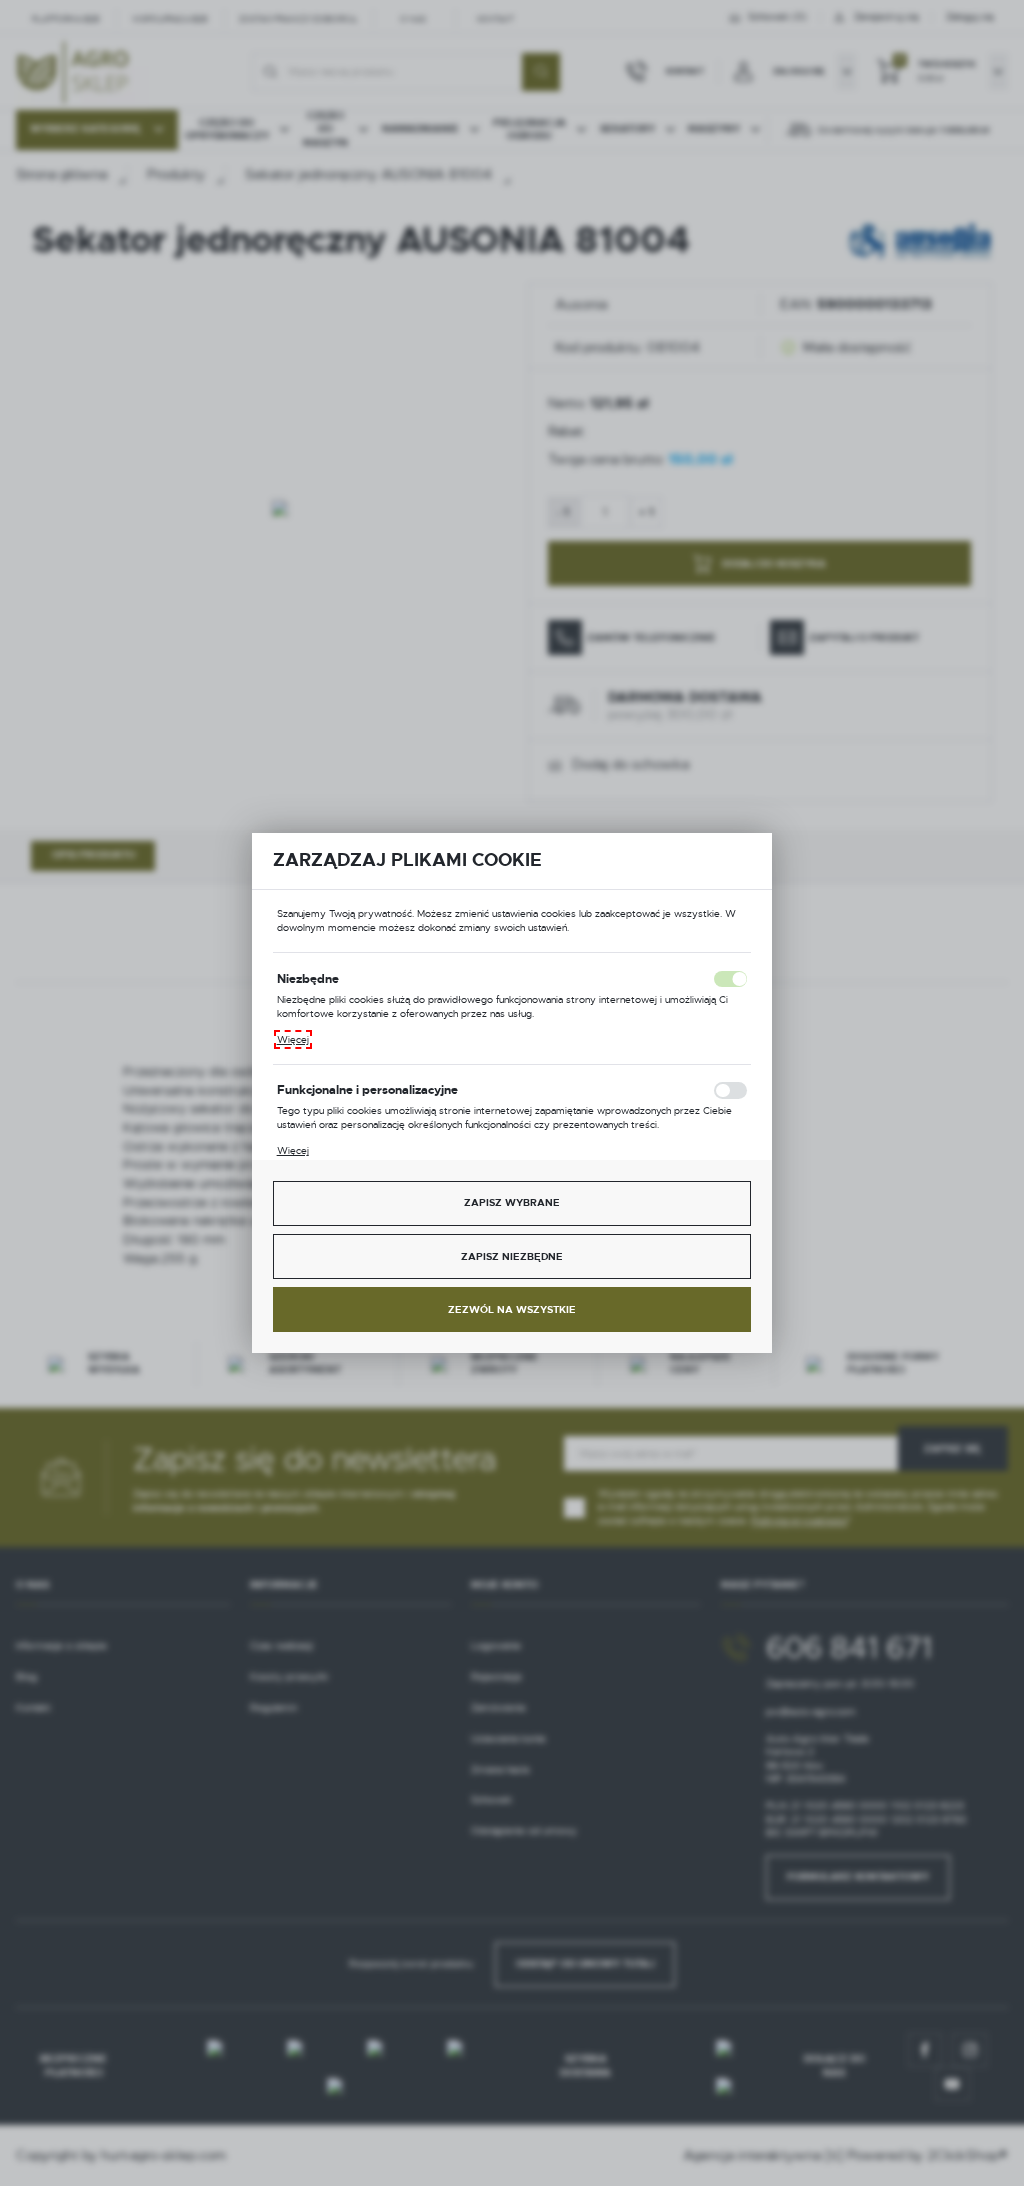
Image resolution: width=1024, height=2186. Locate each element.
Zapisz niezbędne (512, 1256)
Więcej (293, 1039)
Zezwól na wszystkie (512, 1309)
